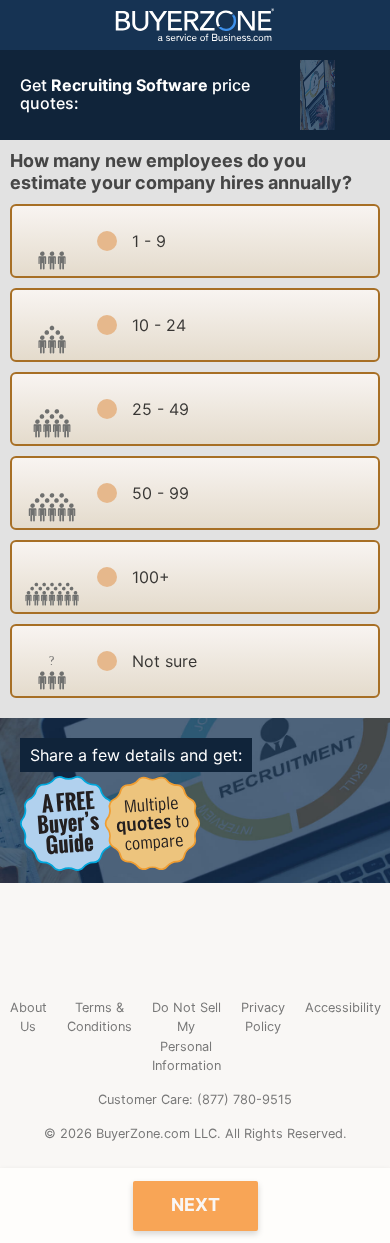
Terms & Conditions (99, 1017)
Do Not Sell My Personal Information (186, 1036)
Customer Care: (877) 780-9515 (195, 1099)
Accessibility (343, 1007)
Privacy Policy (263, 1017)
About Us (28, 1017)
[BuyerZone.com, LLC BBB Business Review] (195, 940)
